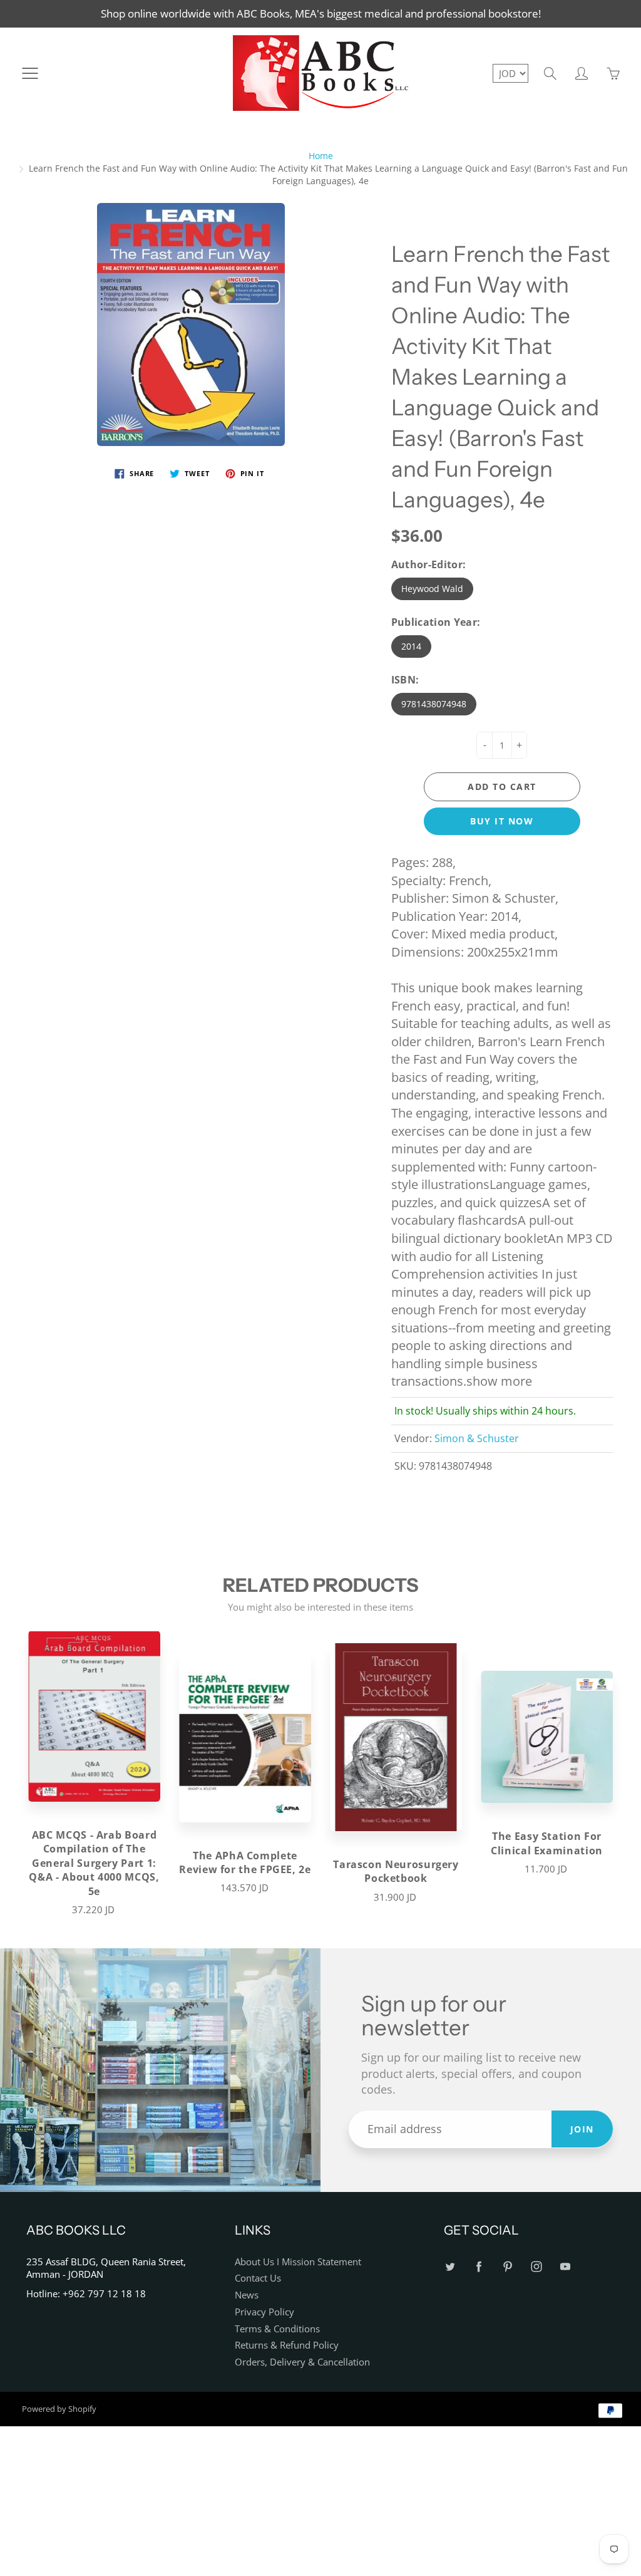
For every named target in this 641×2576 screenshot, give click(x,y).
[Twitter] (450, 2267)
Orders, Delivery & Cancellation (302, 2362)
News (247, 2295)
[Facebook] (479, 2267)
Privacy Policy (264, 2312)
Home (321, 156)
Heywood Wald (432, 589)
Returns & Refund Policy (287, 2345)
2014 (411, 646)
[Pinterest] (508, 2267)
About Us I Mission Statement (298, 2262)
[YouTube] (566, 2267)
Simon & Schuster (477, 1438)
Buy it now (502, 821)
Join (582, 2129)
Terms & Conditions (277, 2329)
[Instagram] (537, 2267)
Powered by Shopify (59, 2409)
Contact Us (258, 2278)
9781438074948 (434, 704)
